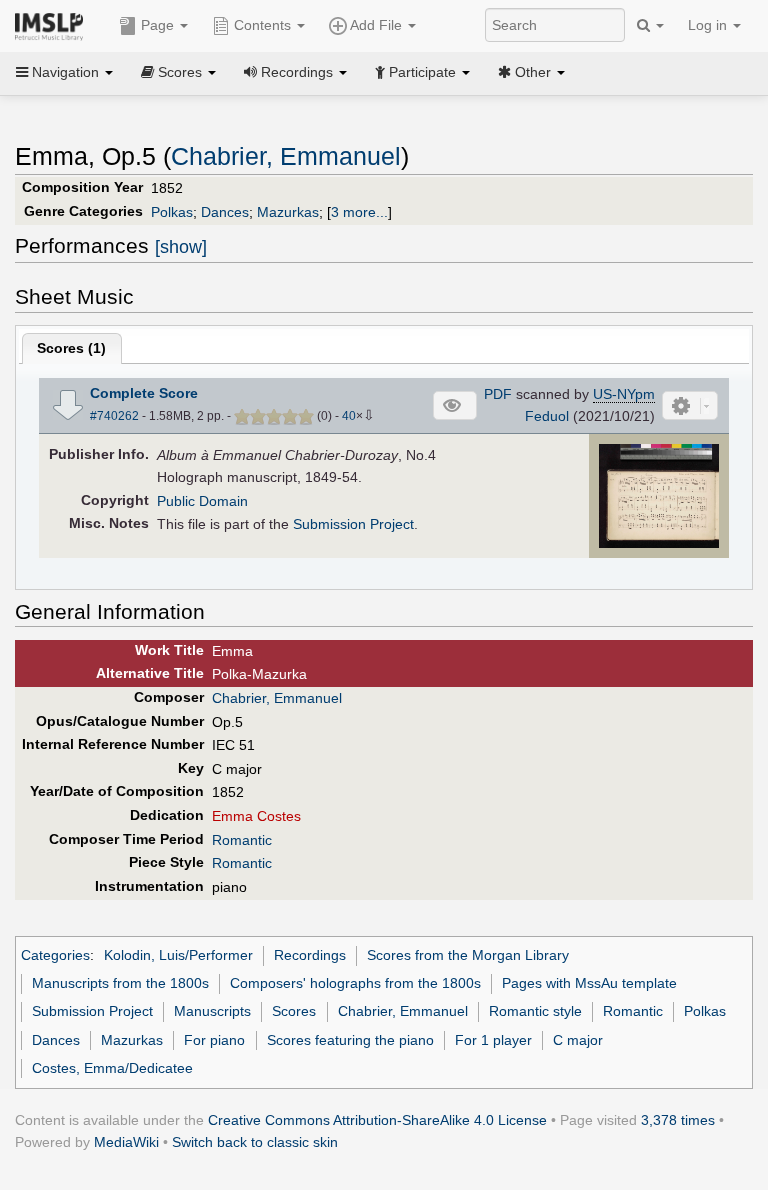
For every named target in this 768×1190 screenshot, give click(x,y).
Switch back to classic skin (255, 1142)
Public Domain (202, 501)
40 (349, 416)
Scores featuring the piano (350, 1040)
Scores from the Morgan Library (468, 955)
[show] (181, 247)
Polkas (172, 212)
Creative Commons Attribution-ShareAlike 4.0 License (377, 1120)
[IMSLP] (53, 25)
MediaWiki (126, 1142)
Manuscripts (212, 1011)
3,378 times (678, 1120)
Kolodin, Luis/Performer (178, 955)
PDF (498, 394)
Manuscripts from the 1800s (120, 983)
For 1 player (493, 1040)
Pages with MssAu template (589, 983)
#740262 (114, 416)
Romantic (242, 840)
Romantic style (535, 1011)
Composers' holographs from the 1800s (355, 983)
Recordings (310, 955)
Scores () (71, 348)
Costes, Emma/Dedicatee (112, 1068)
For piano (214, 1040)
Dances (225, 212)
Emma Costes (256, 816)
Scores (294, 1011)
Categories (55, 955)
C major (578, 1040)
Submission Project (353, 524)
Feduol (547, 416)
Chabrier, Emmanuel (286, 156)
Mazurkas (288, 212)
